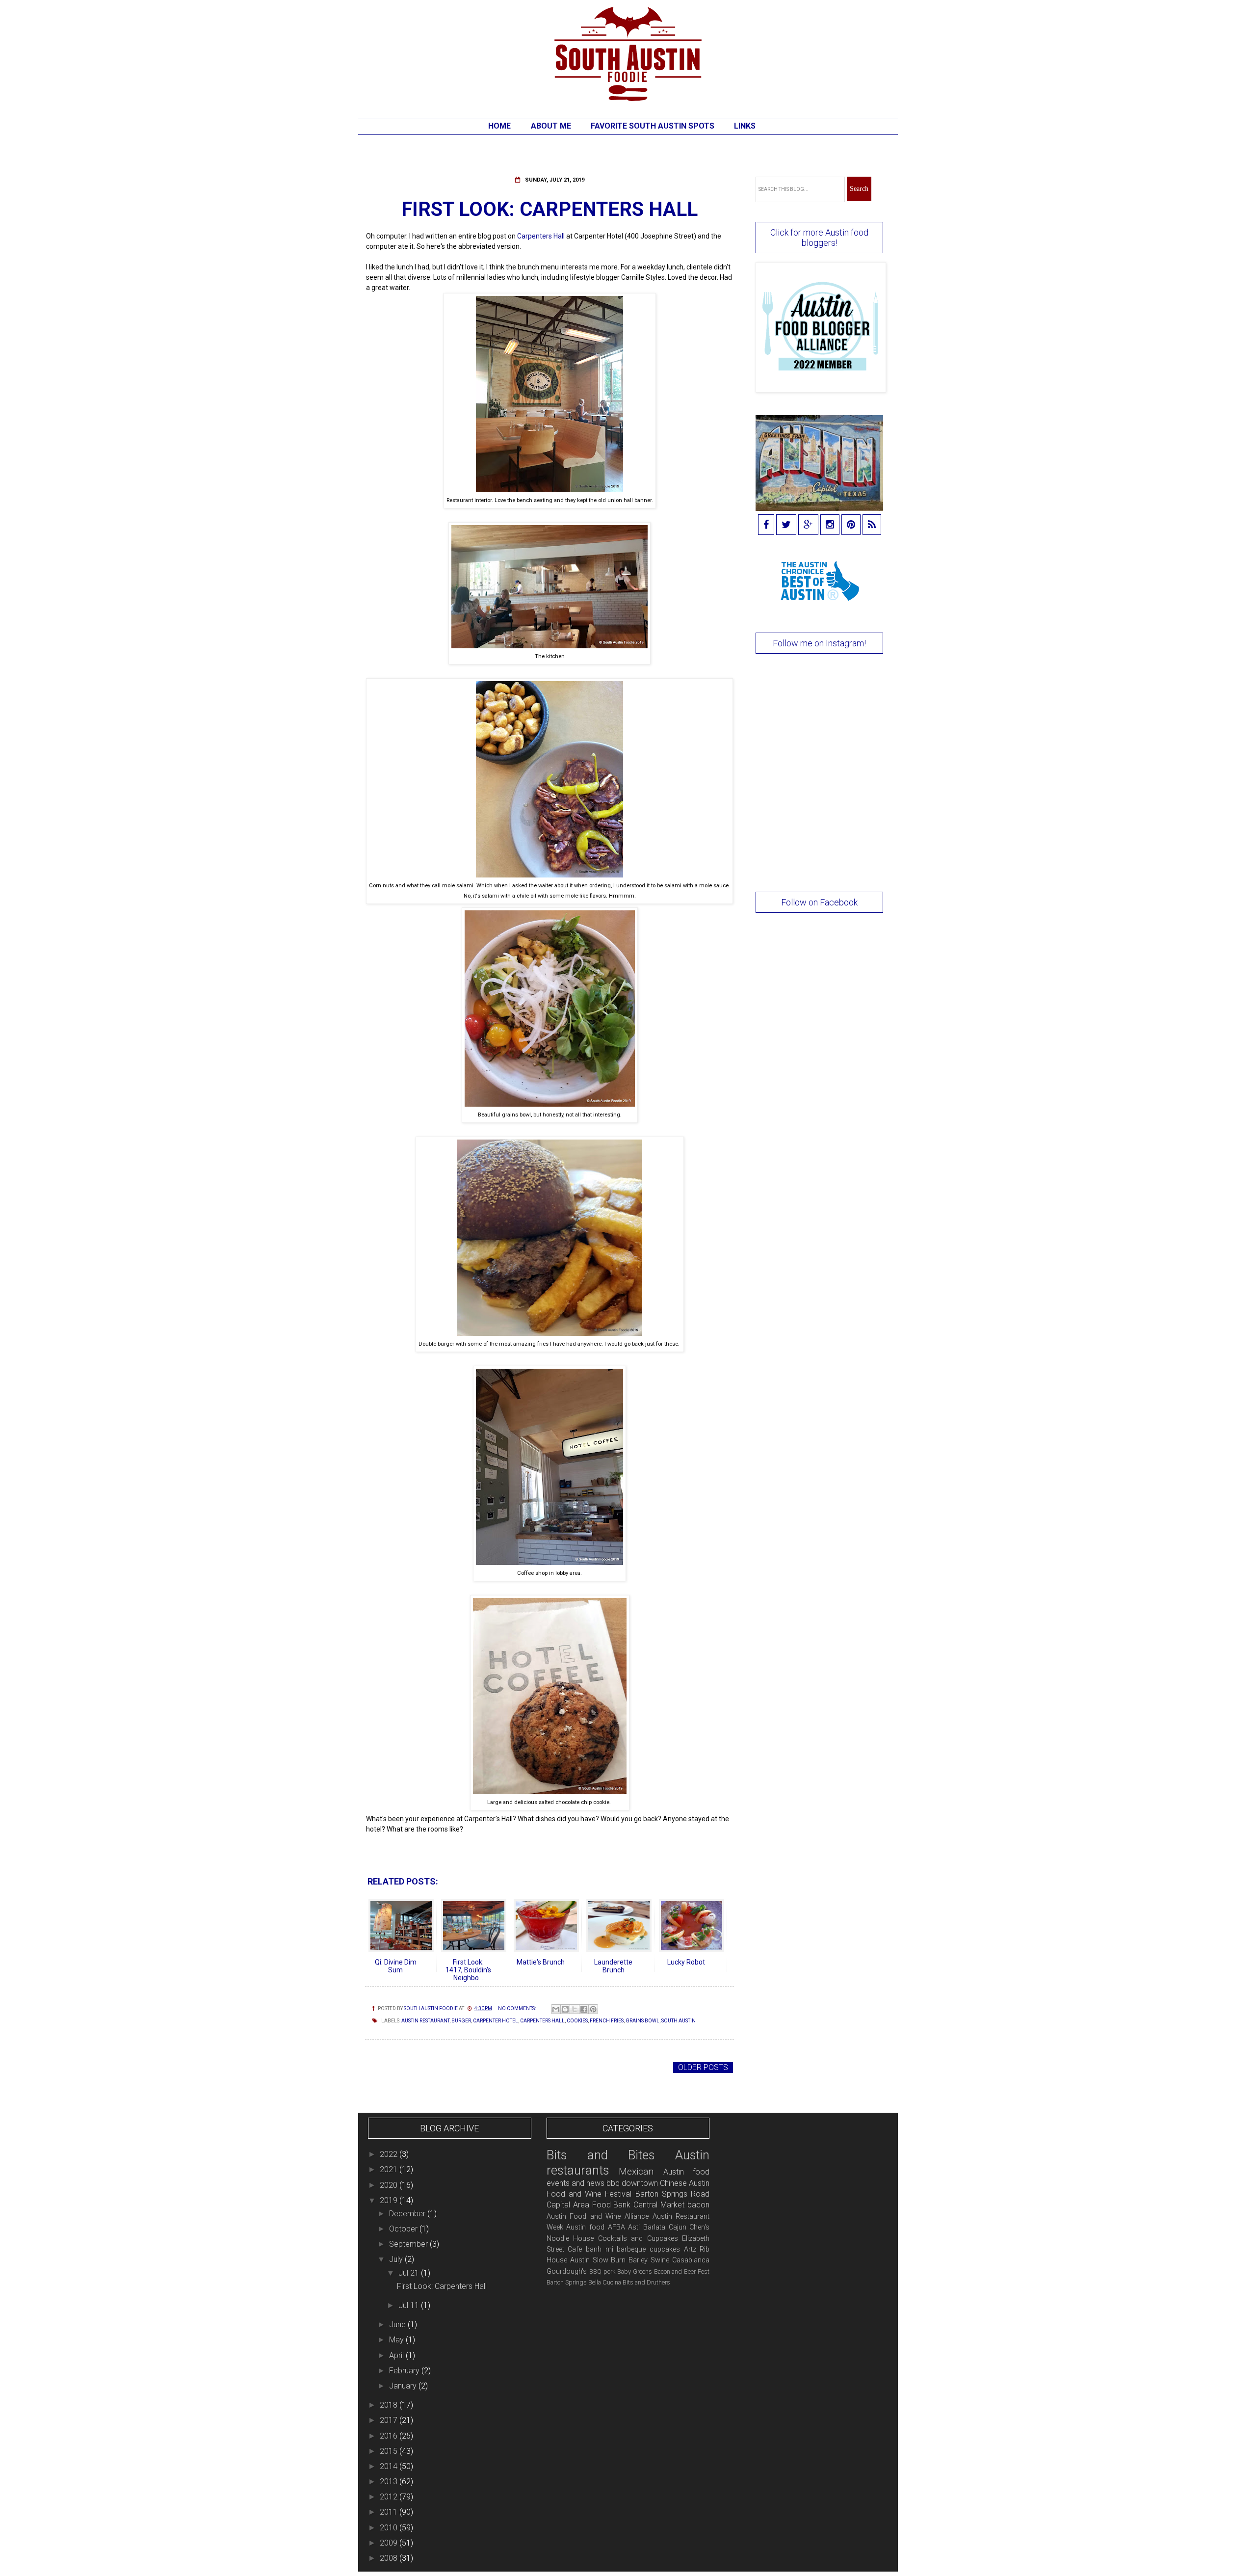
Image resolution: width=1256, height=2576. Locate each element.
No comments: (517, 2008)
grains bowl (642, 2021)
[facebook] (766, 525)
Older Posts (703, 2067)
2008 (390, 2558)
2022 (390, 2154)
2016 (390, 2436)
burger (461, 2021)
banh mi (600, 2249)
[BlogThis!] (565, 2009)
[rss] (872, 525)
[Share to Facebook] (584, 2009)
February (405, 2371)
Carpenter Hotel (496, 2021)
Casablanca (691, 2260)
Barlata (654, 2227)
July (397, 2259)
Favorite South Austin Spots (653, 126)
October (404, 2229)
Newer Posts (395, 2067)
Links (745, 126)
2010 (390, 2528)
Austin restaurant (425, 2021)
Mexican (636, 2171)
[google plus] (808, 525)
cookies (577, 2021)
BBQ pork (602, 2271)
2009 (390, 2543)
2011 (390, 2512)
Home (499, 126)
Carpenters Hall (541, 236)
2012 (390, 2497)
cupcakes (665, 2249)
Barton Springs (567, 2282)
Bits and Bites (601, 2155)
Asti (634, 2227)
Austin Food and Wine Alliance (598, 2217)
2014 (390, 2466)
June (398, 2324)
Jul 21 (410, 2273)
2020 (390, 2185)
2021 (390, 2169)
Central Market (659, 2205)
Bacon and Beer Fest (682, 2271)
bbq (613, 2183)
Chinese (673, 2183)
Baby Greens (635, 2271)
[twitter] (786, 525)
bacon (698, 2205)
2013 (390, 2482)
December (408, 2214)
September (409, 2244)
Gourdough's (567, 2271)
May (397, 2340)
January (404, 2386)
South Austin (679, 2021)
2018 (390, 2405)
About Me (551, 126)
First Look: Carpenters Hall (549, 209)
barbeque (631, 2249)
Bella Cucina (605, 2282)
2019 (390, 2200)
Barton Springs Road (673, 2194)
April (397, 2355)
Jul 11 (410, 2305)
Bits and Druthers (646, 2282)
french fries (607, 2021)
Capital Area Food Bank (589, 2205)
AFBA (616, 2227)
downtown (640, 2183)
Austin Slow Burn (598, 2260)
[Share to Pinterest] (593, 2009)
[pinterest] (851, 525)
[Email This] (556, 2009)
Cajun (678, 2227)
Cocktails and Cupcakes (638, 2239)
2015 (390, 2451)
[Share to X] (575, 2009)
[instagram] (830, 525)
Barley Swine (649, 2260)
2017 (390, 2420)
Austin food (585, 2227)
